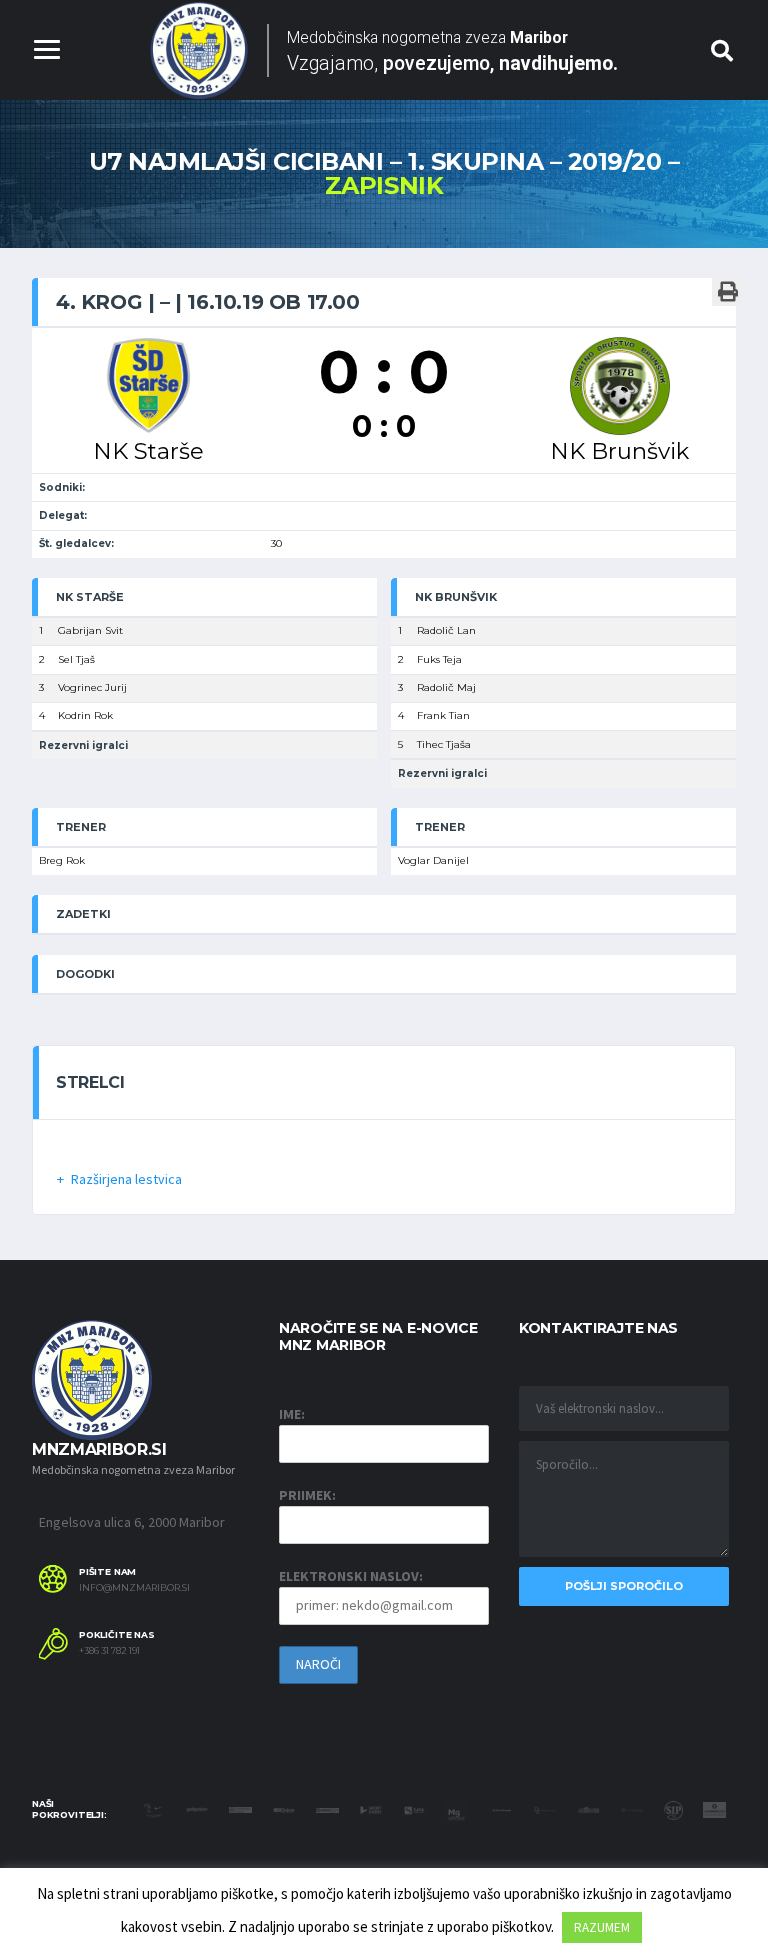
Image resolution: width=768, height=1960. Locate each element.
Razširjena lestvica (126, 1179)
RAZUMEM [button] (602, 1927)
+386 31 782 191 (109, 1651)
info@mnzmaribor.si (134, 1588)
